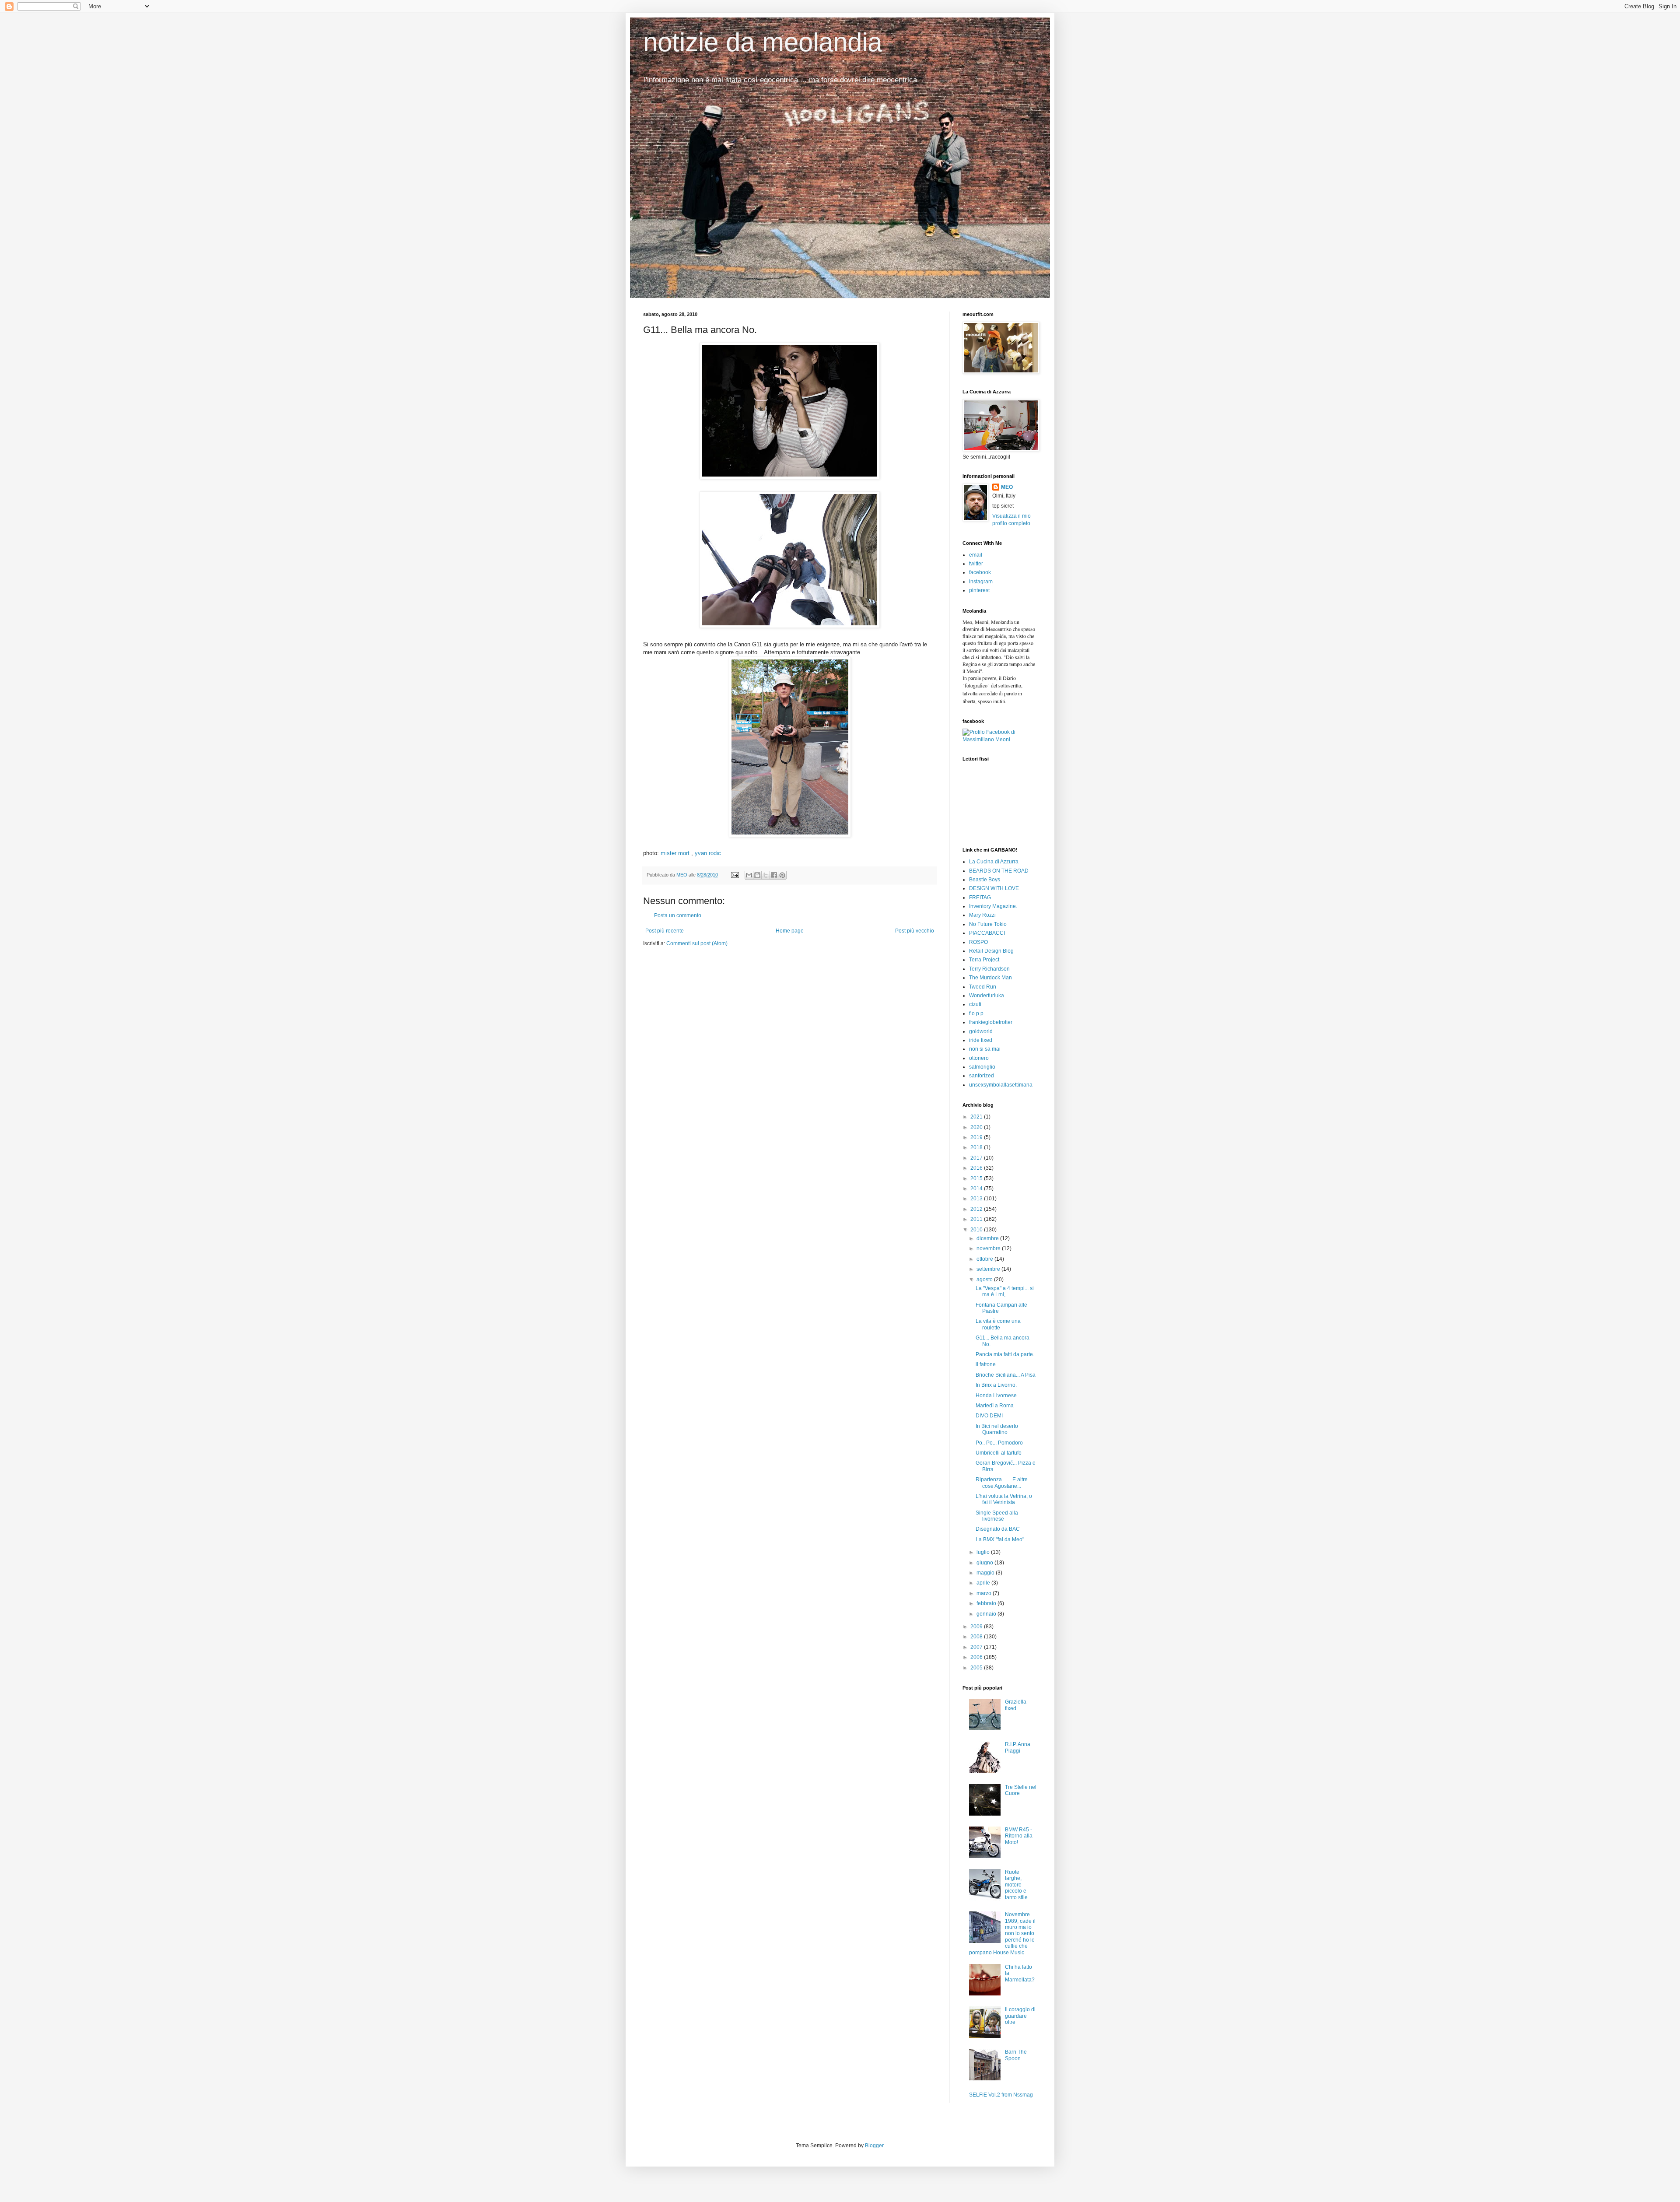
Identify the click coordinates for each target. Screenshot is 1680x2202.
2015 (977, 1178)
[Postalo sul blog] (757, 875)
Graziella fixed (1016, 1705)
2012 (977, 1209)
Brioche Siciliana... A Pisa (1006, 1375)
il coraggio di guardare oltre (1020, 2016)
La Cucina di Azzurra (994, 862)
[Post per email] (735, 875)
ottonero (979, 1058)
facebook (980, 572)
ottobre (985, 1259)
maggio (986, 1573)
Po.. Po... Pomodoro (999, 1443)
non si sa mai (985, 1049)
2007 (977, 1647)
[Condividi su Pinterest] (782, 875)
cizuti (975, 1004)
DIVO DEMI (989, 1416)
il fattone (986, 1364)
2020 (977, 1127)
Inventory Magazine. (993, 906)
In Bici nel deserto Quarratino (997, 1429)
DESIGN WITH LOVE (994, 888)
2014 (977, 1189)
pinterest (979, 590)
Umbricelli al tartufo (999, 1453)
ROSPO (978, 942)
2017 (977, 1158)
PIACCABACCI (987, 933)
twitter (976, 564)
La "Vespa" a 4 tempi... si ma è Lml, (1005, 1291)
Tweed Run (983, 987)
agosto (985, 1280)
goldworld (981, 1031)
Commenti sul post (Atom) (697, 943)
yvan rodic (708, 853)
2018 (977, 1147)
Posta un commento (678, 915)
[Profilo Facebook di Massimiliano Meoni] (1000, 740)
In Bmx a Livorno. (996, 1385)
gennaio (987, 1614)
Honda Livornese (996, 1396)
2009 (977, 1627)
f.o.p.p (976, 1013)
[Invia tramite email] (749, 875)
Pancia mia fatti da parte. (1005, 1354)
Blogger (874, 2146)
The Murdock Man (990, 978)
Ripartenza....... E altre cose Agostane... (1002, 1483)
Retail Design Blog (991, 951)
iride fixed (981, 1040)
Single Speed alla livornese (997, 1516)
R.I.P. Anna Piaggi (1018, 1747)
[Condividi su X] (766, 875)
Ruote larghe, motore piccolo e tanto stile (1016, 1885)
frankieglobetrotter (991, 1022)
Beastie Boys (985, 880)
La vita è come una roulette (998, 1324)
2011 (977, 1219)
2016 (977, 1168)
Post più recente (665, 931)
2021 (977, 1117)
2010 (977, 1230)
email (976, 555)
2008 (977, 1637)
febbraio (987, 1603)
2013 (977, 1199)
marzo (985, 1593)
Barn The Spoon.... (1016, 2055)
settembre (989, 1269)
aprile (984, 1583)
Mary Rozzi (982, 915)
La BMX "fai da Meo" (1000, 1539)
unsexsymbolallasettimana (1001, 1085)
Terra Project (984, 960)
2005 (977, 1668)
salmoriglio (982, 1067)
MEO (1007, 487)
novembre (989, 1248)
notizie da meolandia (763, 42)
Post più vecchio (915, 931)
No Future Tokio (988, 924)
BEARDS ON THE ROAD (999, 871)
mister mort (675, 853)
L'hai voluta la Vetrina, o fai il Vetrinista (1004, 1499)
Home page (790, 931)
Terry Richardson (989, 969)
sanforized (982, 1076)
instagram (981, 582)
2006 (977, 1657)
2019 (977, 1137)
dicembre (988, 1238)
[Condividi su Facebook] (774, 875)
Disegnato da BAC (998, 1529)
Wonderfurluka (987, 996)
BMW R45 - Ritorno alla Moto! (1019, 1836)
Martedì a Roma (995, 1406)
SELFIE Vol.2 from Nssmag (1001, 2095)
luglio (984, 1552)
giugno (985, 1563)
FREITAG (980, 898)
